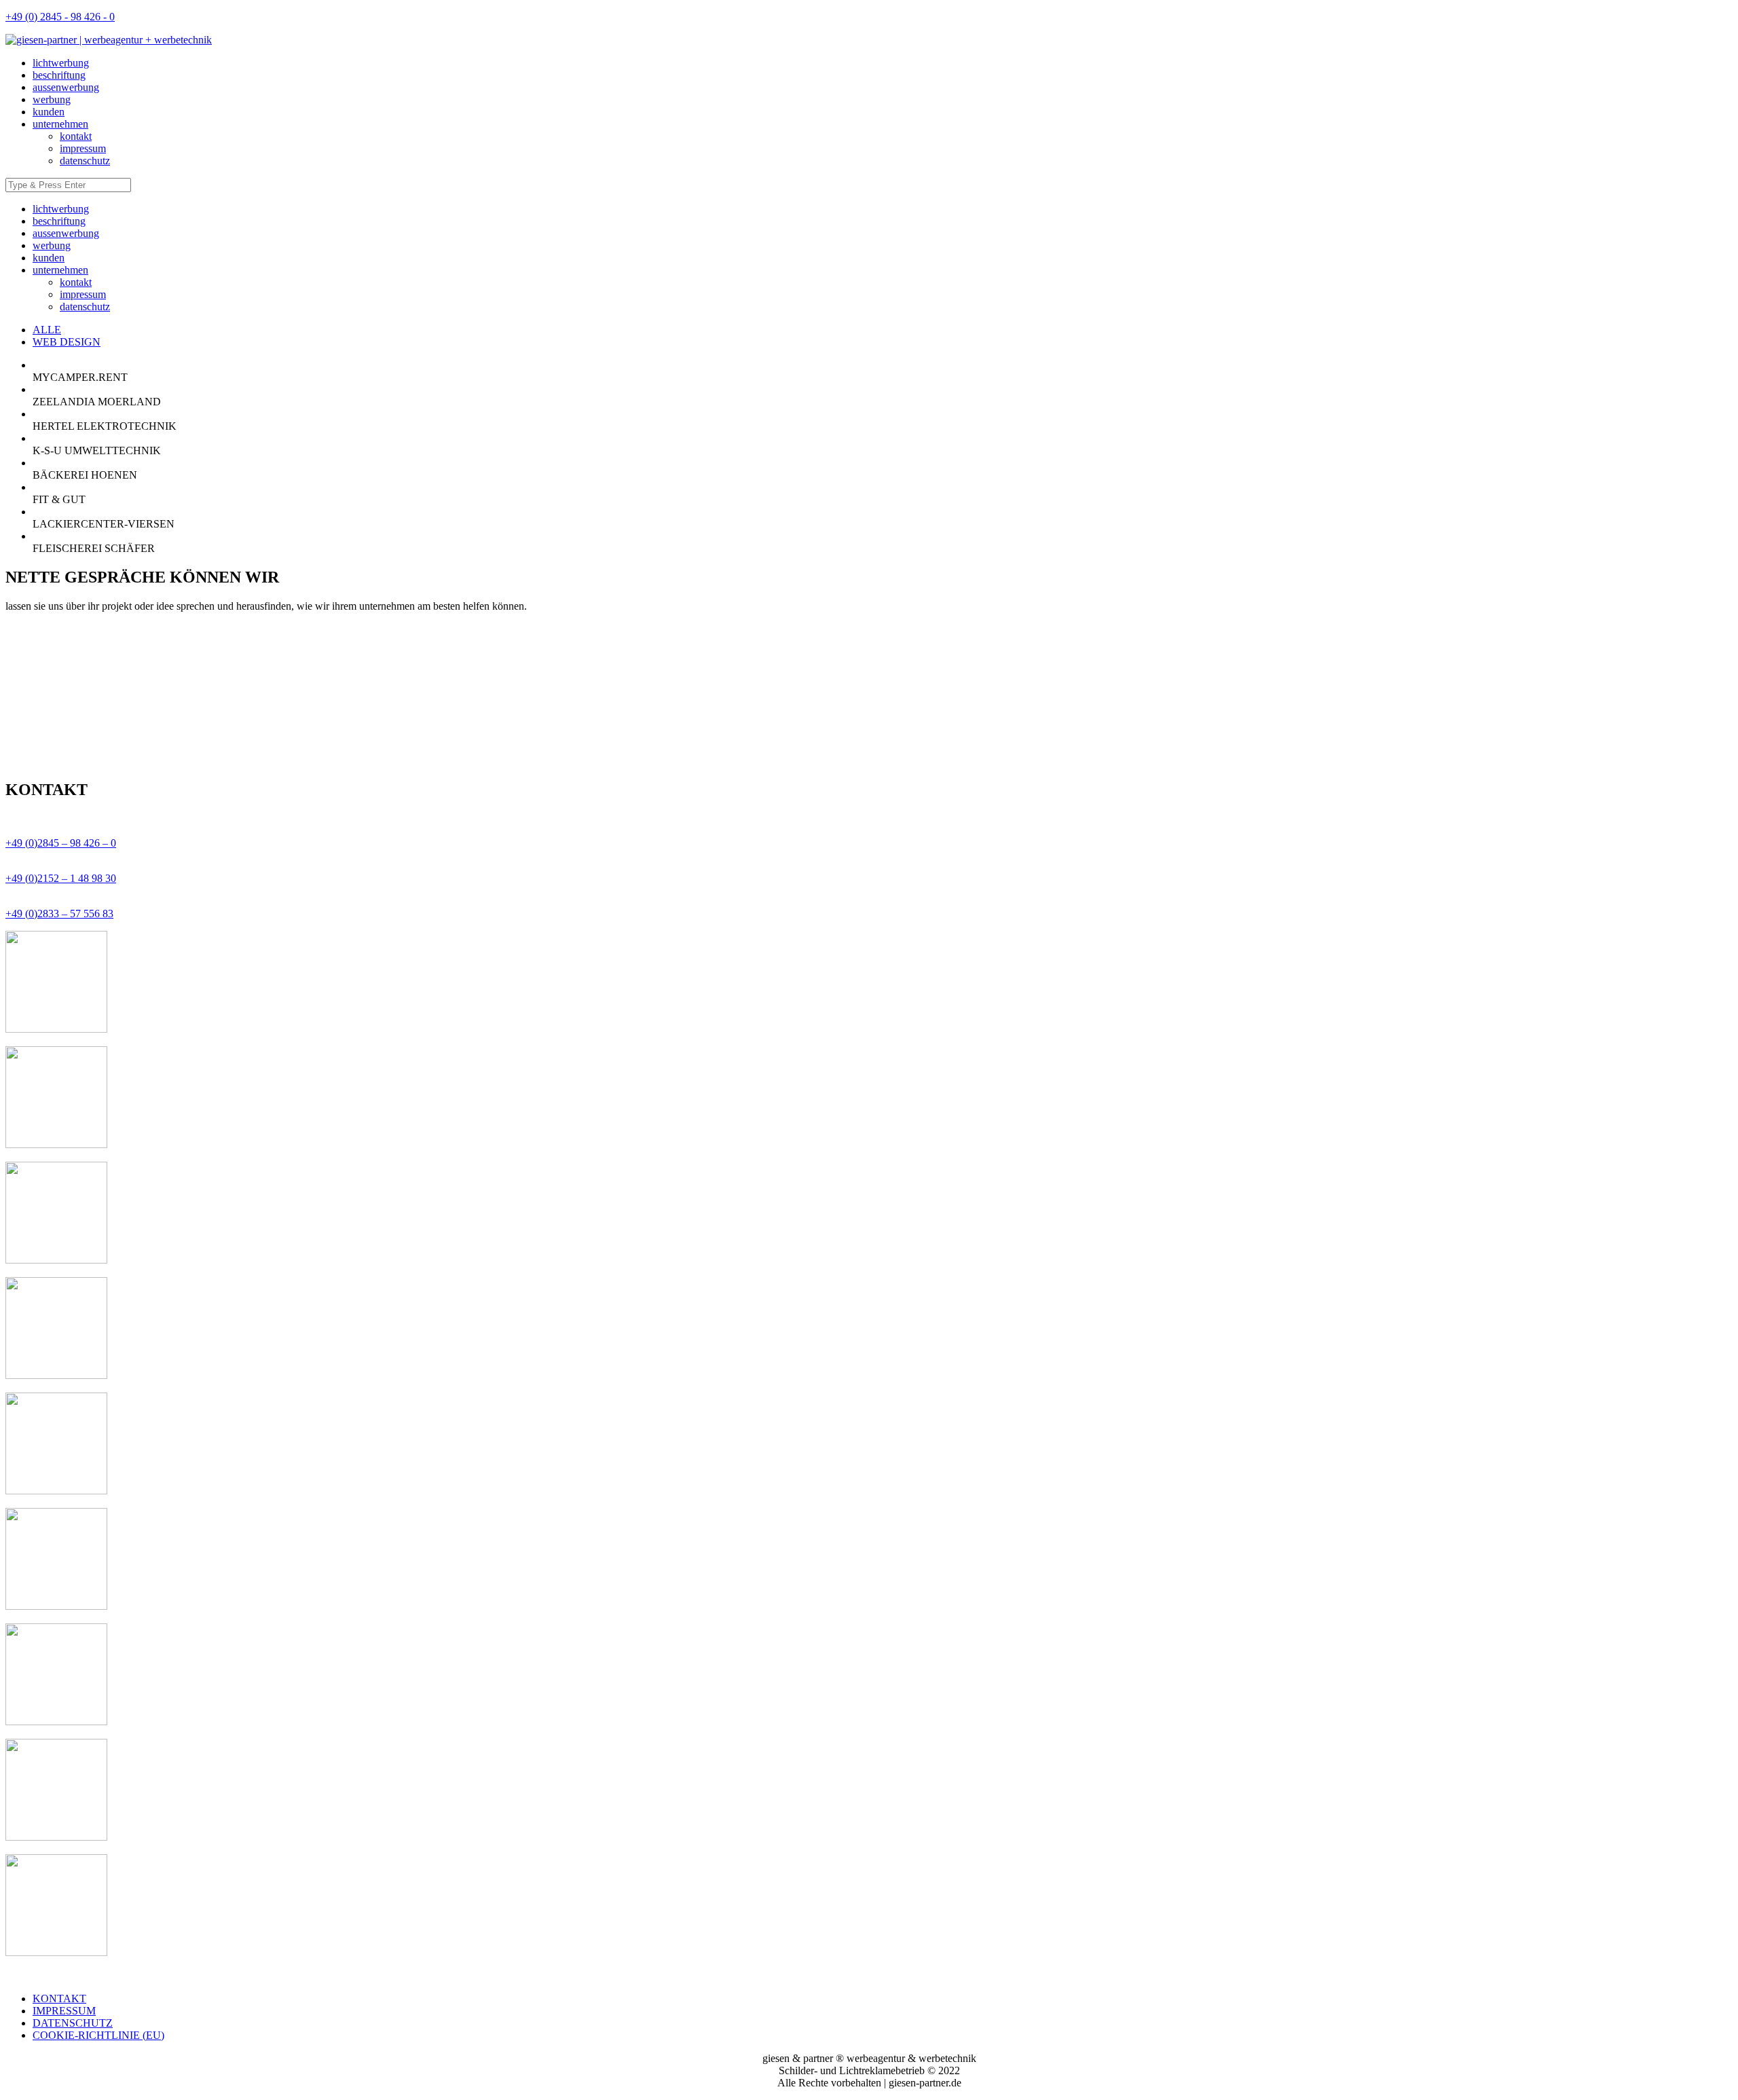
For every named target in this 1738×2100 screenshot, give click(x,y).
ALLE (47, 330)
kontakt (76, 136)
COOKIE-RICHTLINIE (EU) (98, 2035)
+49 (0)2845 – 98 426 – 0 (61, 843)
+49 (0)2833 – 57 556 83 (59, 914)
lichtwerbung (61, 63)
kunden (49, 112)
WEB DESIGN (67, 342)
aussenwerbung (66, 87)
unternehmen (60, 124)
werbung (52, 99)
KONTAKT (59, 1998)
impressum (83, 148)
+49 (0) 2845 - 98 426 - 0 (60, 17)
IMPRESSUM (64, 2011)
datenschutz (85, 161)
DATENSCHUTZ (73, 2023)
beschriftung (59, 75)
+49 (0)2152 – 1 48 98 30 (61, 878)
